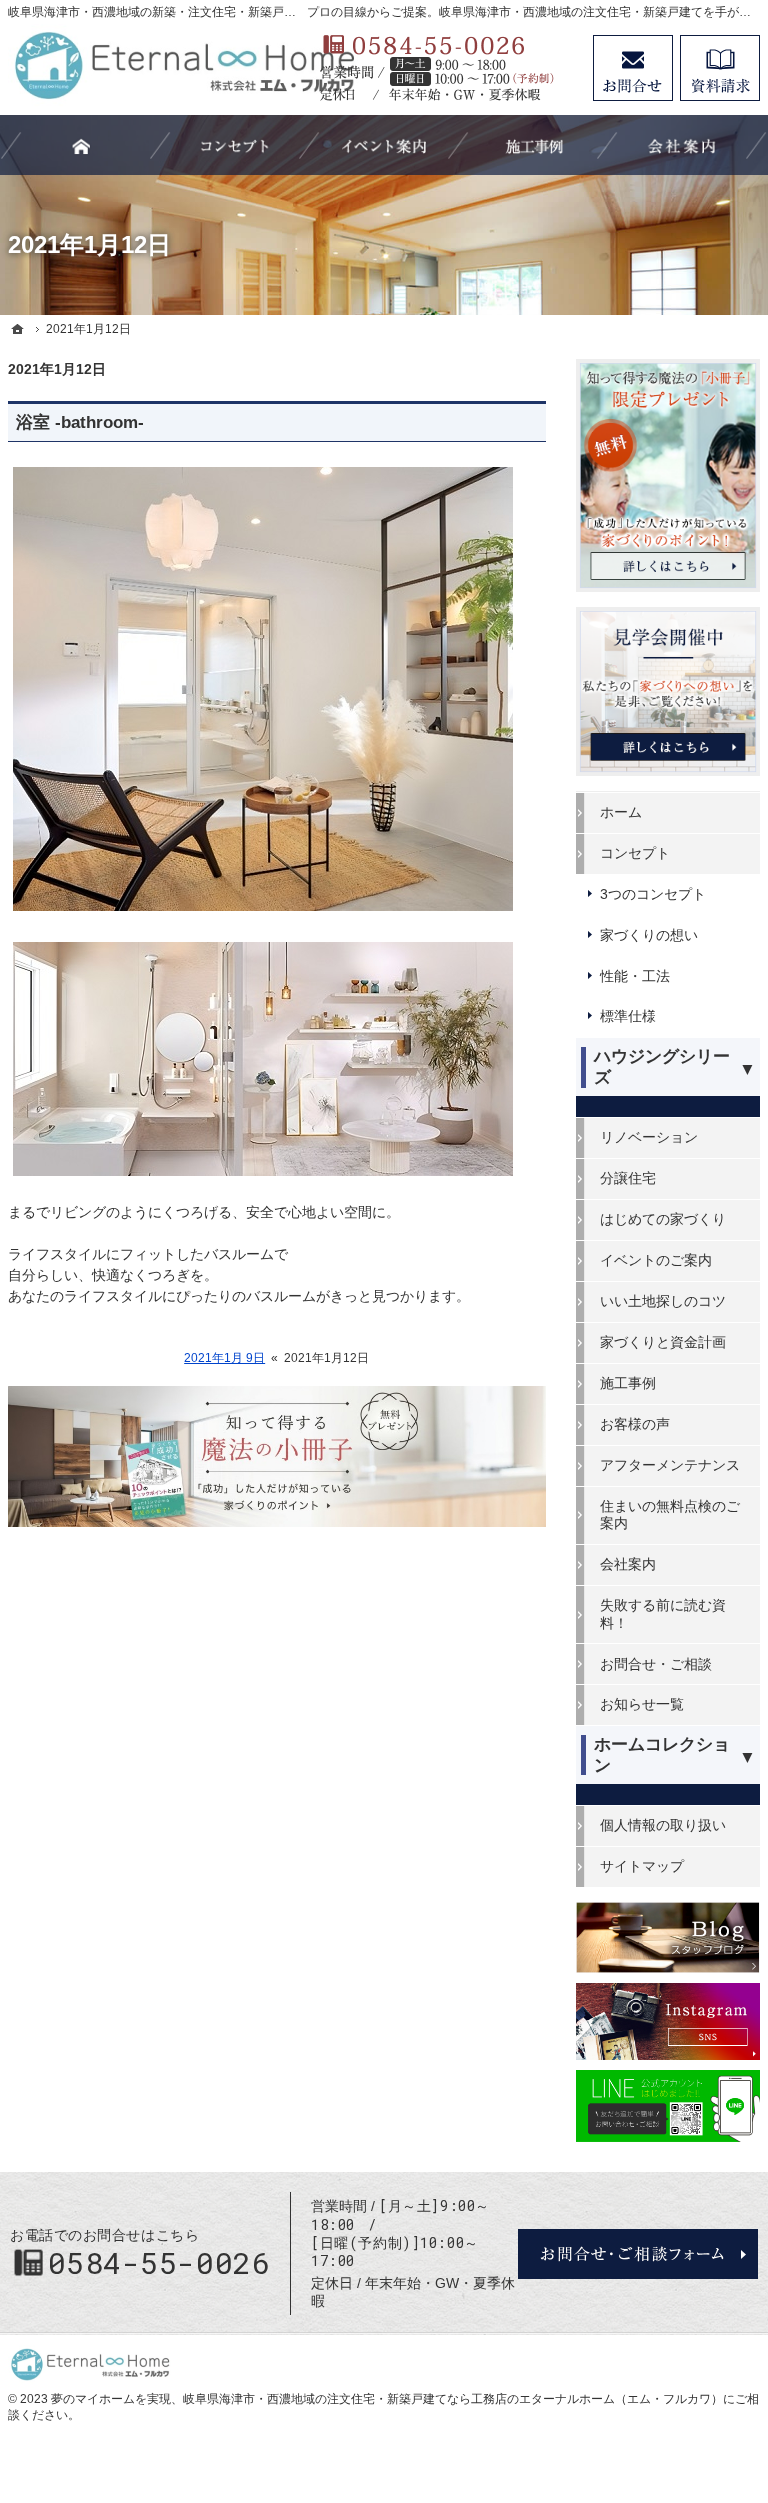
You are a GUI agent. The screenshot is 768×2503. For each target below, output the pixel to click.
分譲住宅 (628, 1178)
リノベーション (649, 1137)
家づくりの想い (649, 935)
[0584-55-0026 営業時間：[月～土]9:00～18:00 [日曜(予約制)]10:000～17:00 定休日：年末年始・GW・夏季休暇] (446, 68)
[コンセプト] (235, 145)
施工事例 (628, 1383)
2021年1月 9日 (224, 1358)
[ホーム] (18, 329)
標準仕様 (628, 1016)
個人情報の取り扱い (663, 1825)
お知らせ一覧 (642, 1704)
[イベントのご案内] (384, 145)
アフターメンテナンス (670, 1465)
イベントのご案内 (656, 1260)
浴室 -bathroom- (80, 422)
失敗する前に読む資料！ (663, 1614)
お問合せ (633, 68)
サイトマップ (642, 1866)
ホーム (621, 812)
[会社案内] (682, 145)
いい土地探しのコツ (663, 1301)
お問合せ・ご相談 (656, 1664)
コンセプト (635, 853)
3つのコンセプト (653, 894)
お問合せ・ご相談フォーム (638, 2254)
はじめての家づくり (663, 1219)
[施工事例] (533, 145)
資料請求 (720, 68)
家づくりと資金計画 (663, 1342)
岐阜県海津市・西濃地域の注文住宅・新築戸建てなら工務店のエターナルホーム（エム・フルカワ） (453, 2399)
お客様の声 (635, 1424)
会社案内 (628, 1564)
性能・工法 (635, 976)
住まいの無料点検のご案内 (670, 1515)
